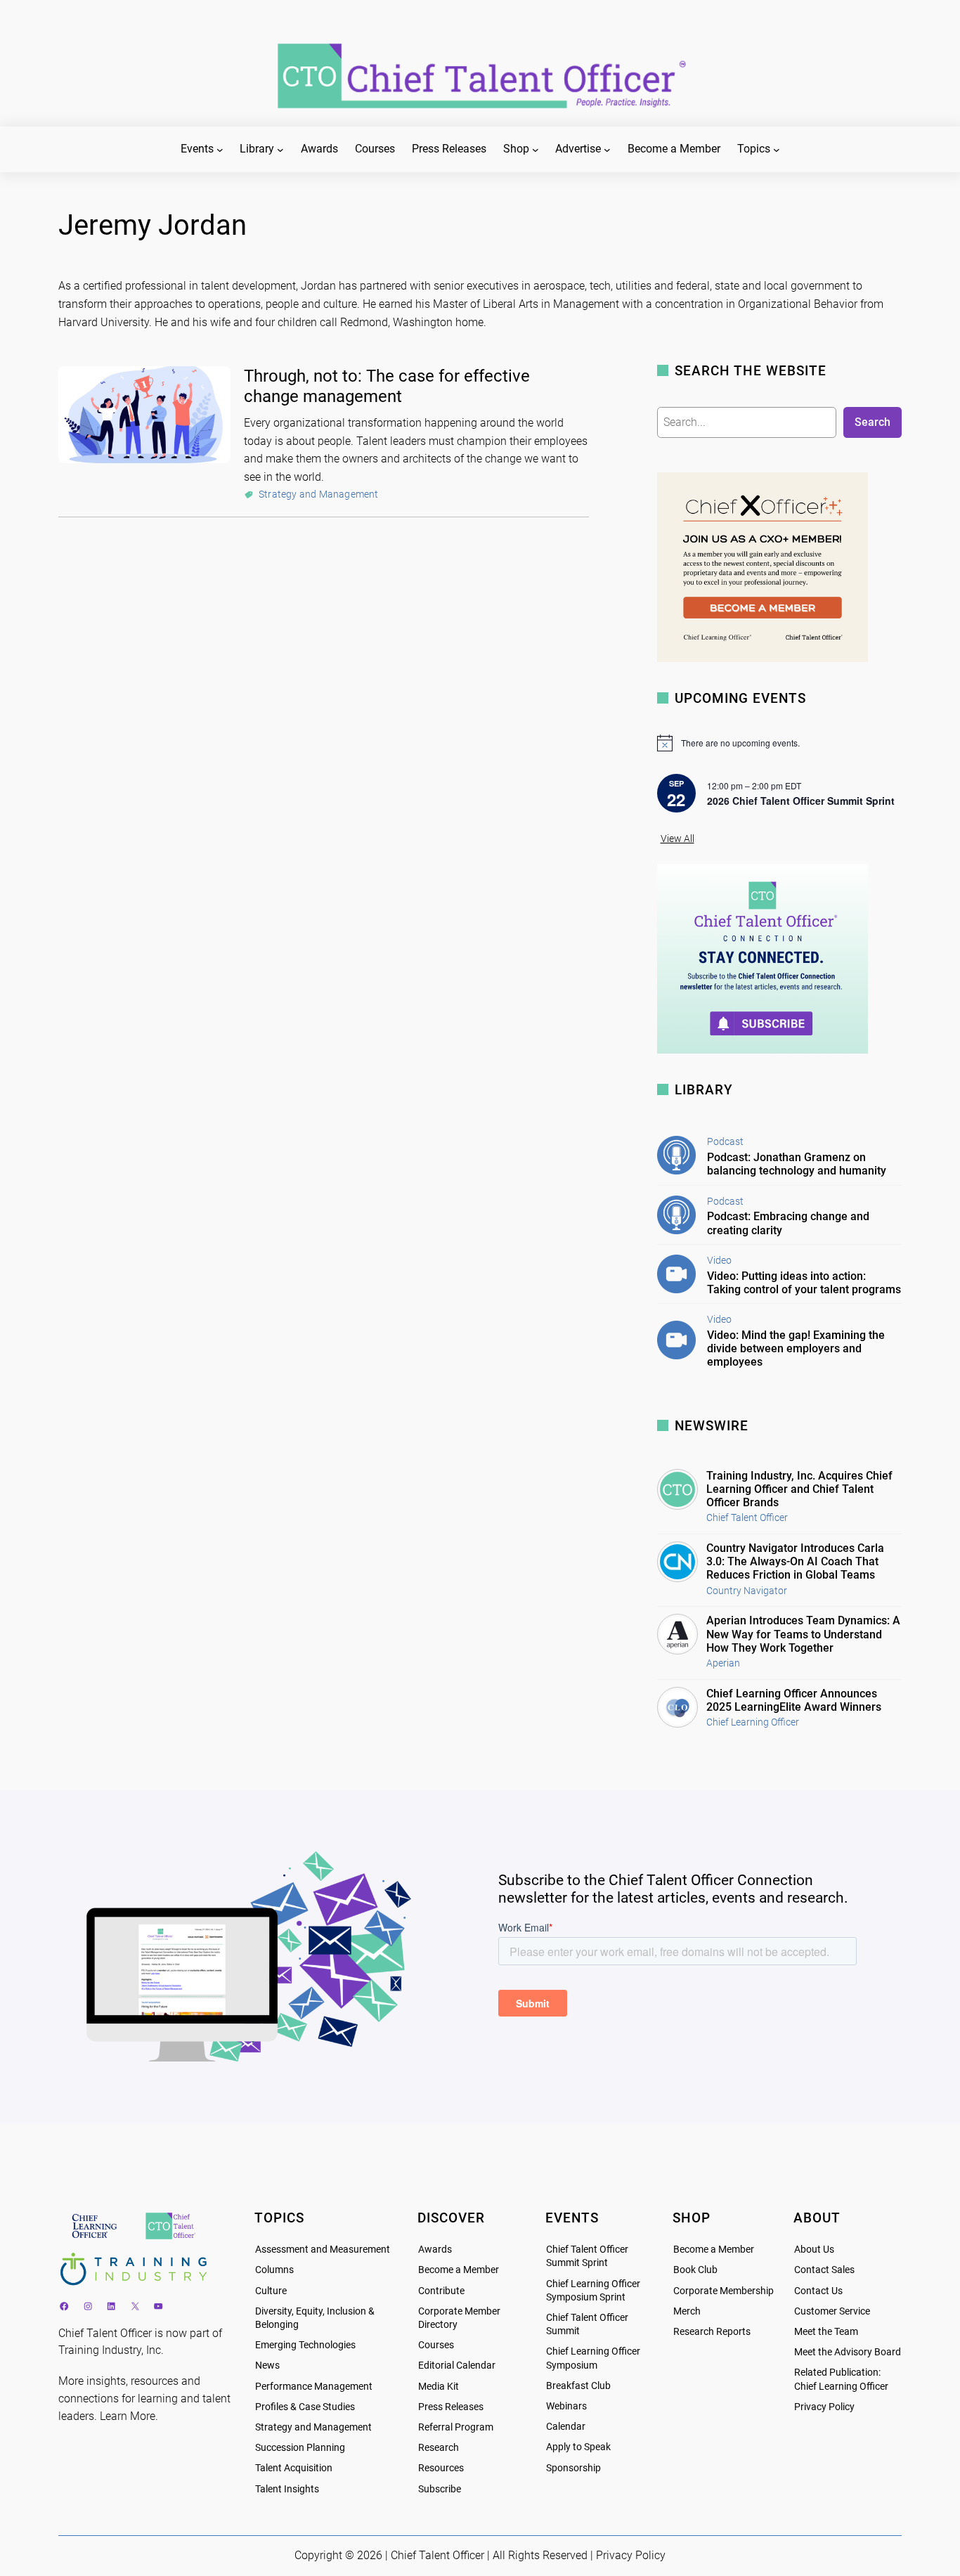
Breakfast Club (578, 2386)
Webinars (566, 2406)
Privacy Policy (824, 2407)
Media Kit (439, 2387)
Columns (274, 2270)
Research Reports (712, 2332)
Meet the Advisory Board (848, 2352)
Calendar (566, 2427)
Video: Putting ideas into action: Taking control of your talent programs (804, 1283)
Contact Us (818, 2291)
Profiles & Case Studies (305, 2407)
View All (677, 839)
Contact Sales (824, 2270)
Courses (436, 2345)
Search (873, 422)
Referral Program (456, 2427)
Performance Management (314, 2387)
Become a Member (459, 2270)
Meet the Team (826, 2332)
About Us (814, 2250)
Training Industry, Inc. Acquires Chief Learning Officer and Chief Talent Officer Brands (799, 1489)
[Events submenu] (220, 150)
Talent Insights (287, 2489)
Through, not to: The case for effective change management (387, 386)
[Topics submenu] (777, 150)
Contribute (441, 2291)
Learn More (128, 2416)
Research (439, 2448)
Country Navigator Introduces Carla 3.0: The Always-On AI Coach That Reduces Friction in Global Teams (795, 1561)
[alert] (779, 743)
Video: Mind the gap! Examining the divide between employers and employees (796, 1348)
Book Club (695, 2270)
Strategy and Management (319, 494)
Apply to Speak (578, 2447)
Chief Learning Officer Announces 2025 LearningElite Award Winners (794, 1700)
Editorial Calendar (457, 2365)
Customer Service (832, 2311)
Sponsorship (573, 2468)
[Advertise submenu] (607, 150)
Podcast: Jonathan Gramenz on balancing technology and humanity (797, 1164)
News (267, 2365)
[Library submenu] (280, 150)
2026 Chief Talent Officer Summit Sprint (801, 801)
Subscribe (440, 2489)
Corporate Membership (724, 2291)
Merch (687, 2311)
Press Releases (451, 2407)
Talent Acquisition (294, 2468)
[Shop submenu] (536, 150)
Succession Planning (300, 2448)
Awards (435, 2250)
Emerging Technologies (305, 2345)
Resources (441, 2468)
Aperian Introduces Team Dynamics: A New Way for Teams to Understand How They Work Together (803, 1634)
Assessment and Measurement (323, 2250)
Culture (271, 2291)
